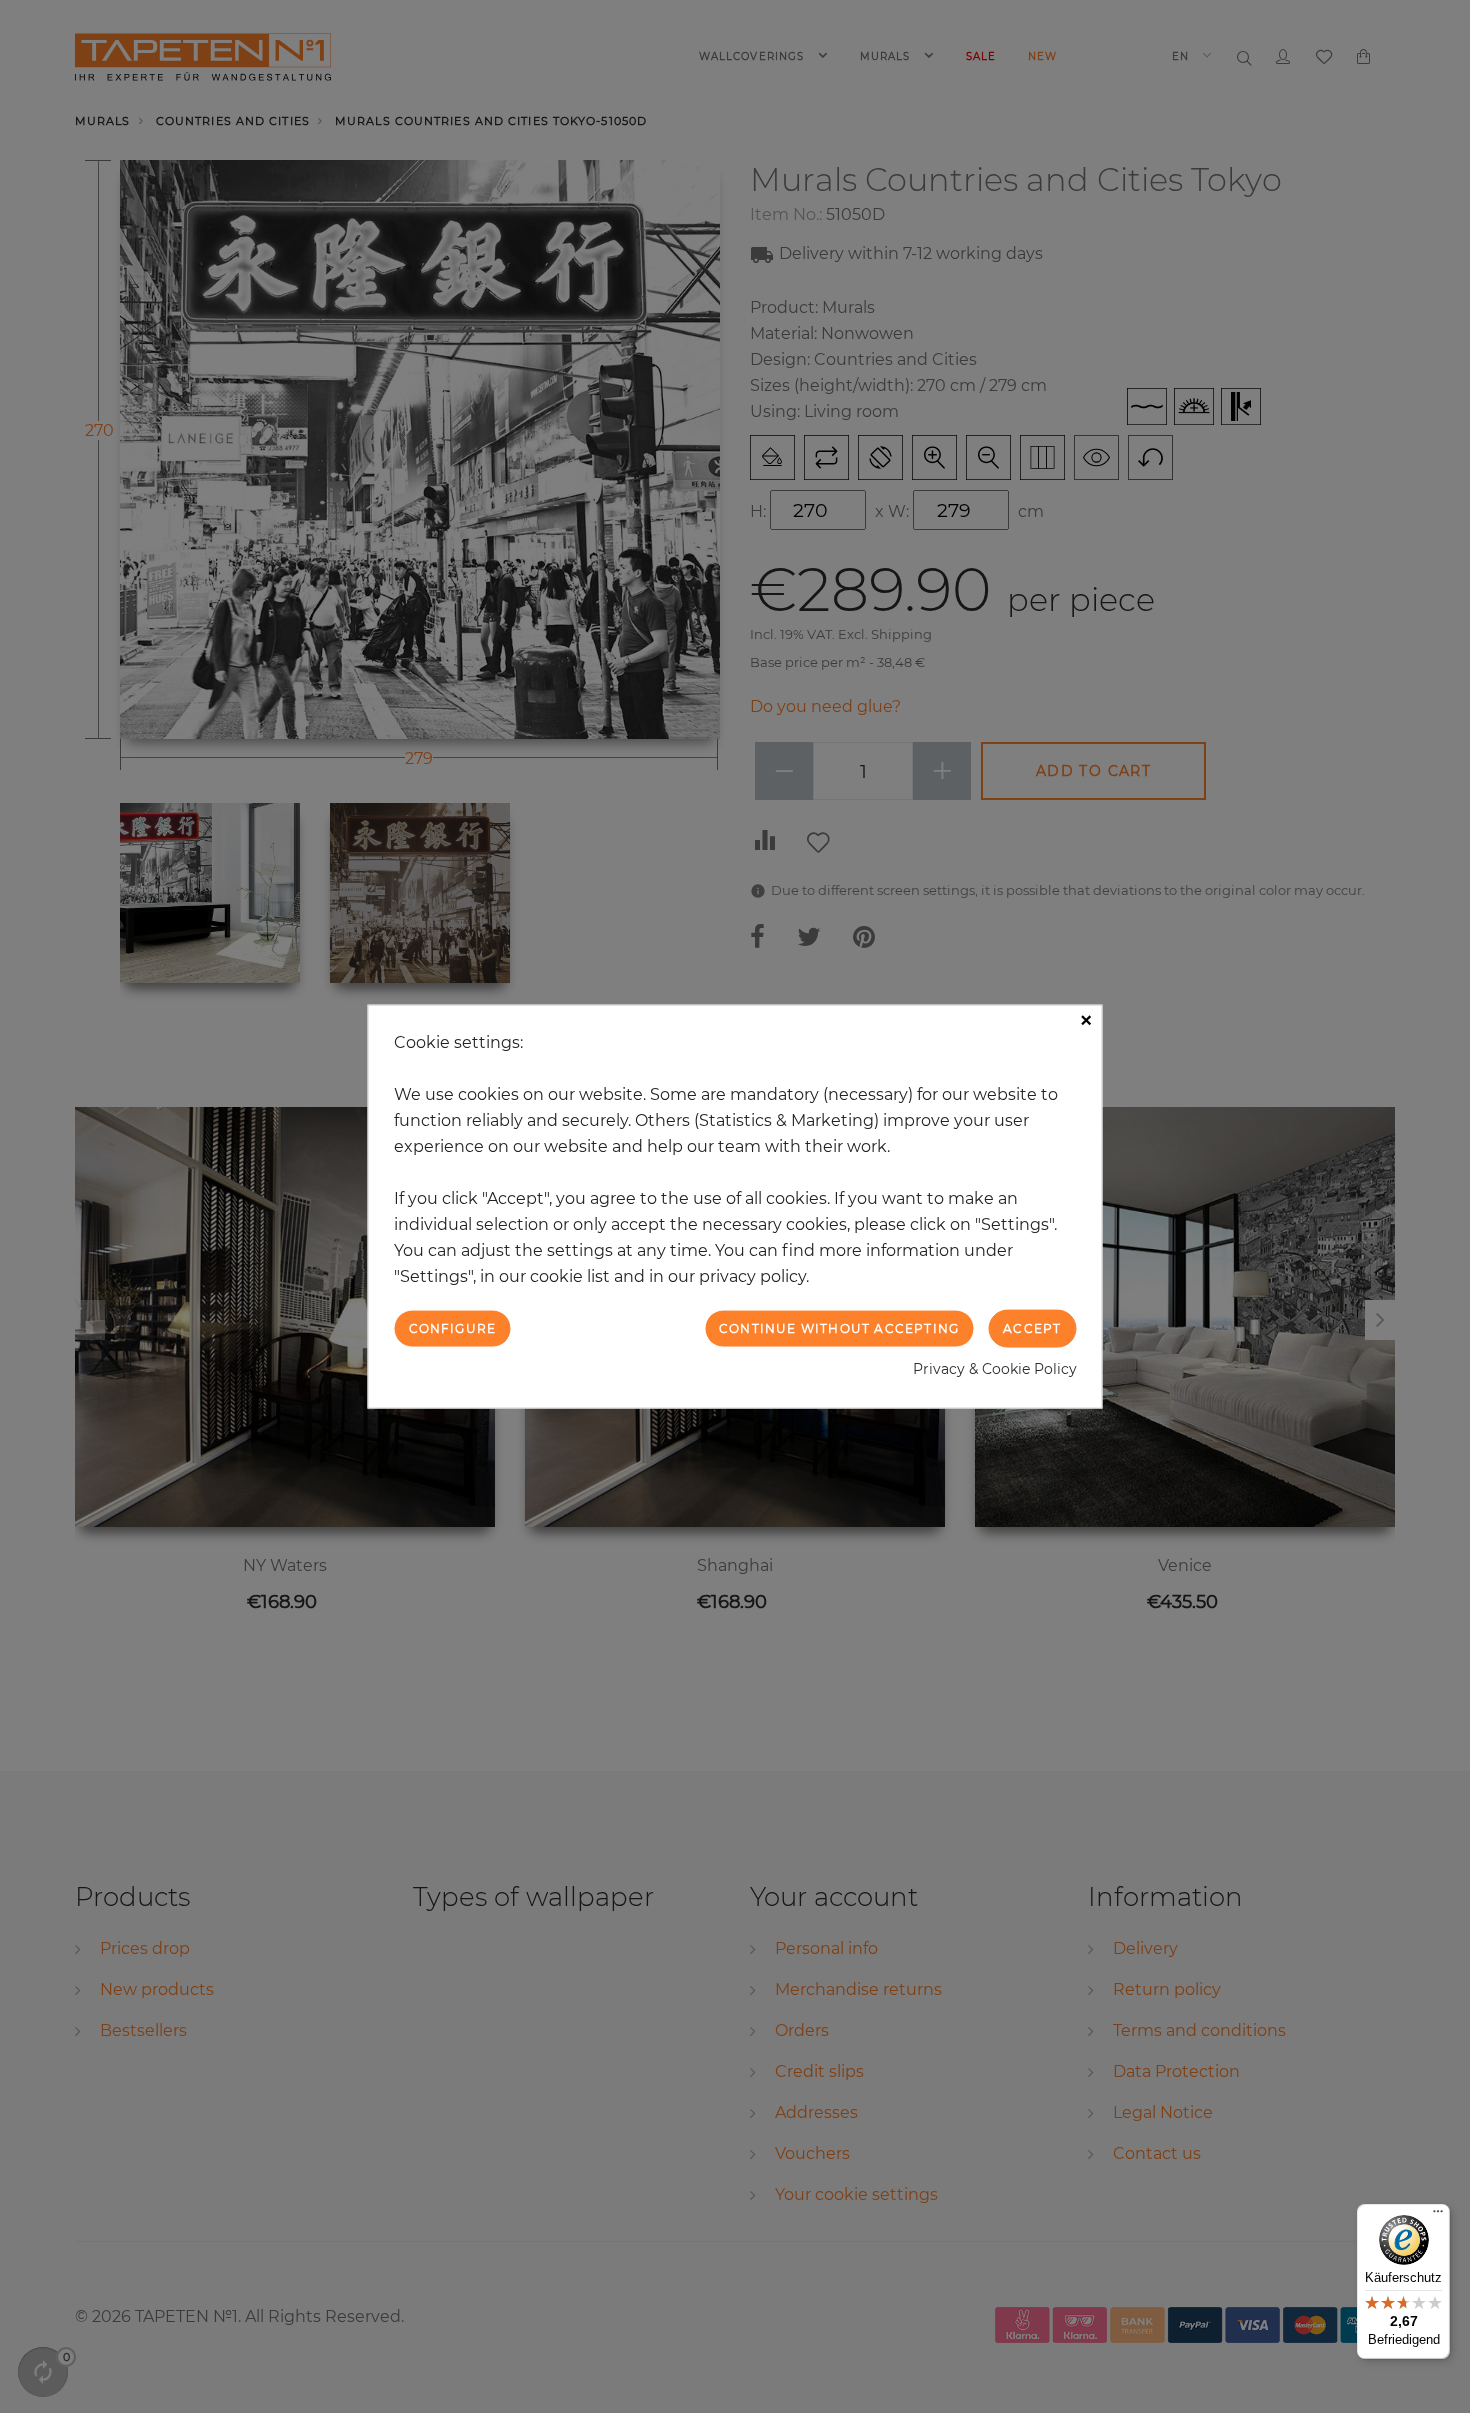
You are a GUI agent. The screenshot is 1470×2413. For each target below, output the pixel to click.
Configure (453, 1327)
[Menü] (1438, 2216)
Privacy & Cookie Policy (995, 1369)
